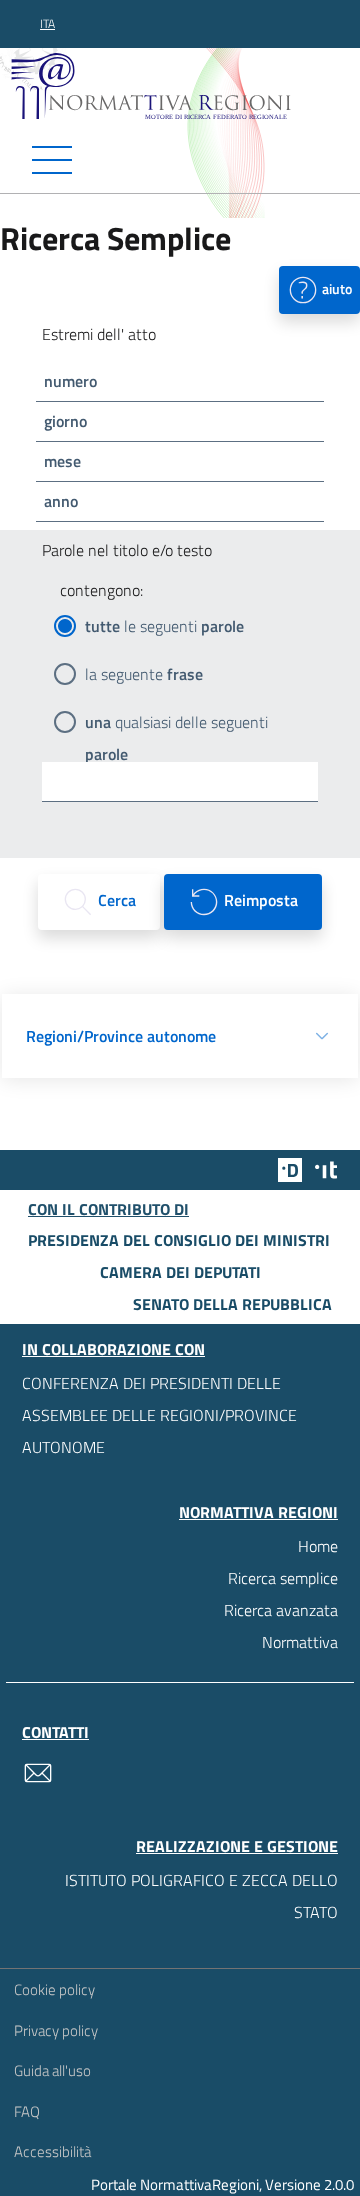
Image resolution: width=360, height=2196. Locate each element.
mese (62, 461)
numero (70, 381)
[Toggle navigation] (180, 160)
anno (61, 501)
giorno (65, 421)
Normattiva (300, 1642)
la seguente (144, 674)
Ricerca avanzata (281, 1610)
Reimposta (259, 900)
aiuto (335, 287)
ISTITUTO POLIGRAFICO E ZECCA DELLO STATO (201, 1896)
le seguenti (164, 626)
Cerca (115, 900)
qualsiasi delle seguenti (176, 724)
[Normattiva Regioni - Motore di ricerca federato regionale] (185, 85)
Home (318, 1546)
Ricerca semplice (283, 1578)
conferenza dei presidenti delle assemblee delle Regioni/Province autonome (159, 1415)
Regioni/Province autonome (121, 1036)
